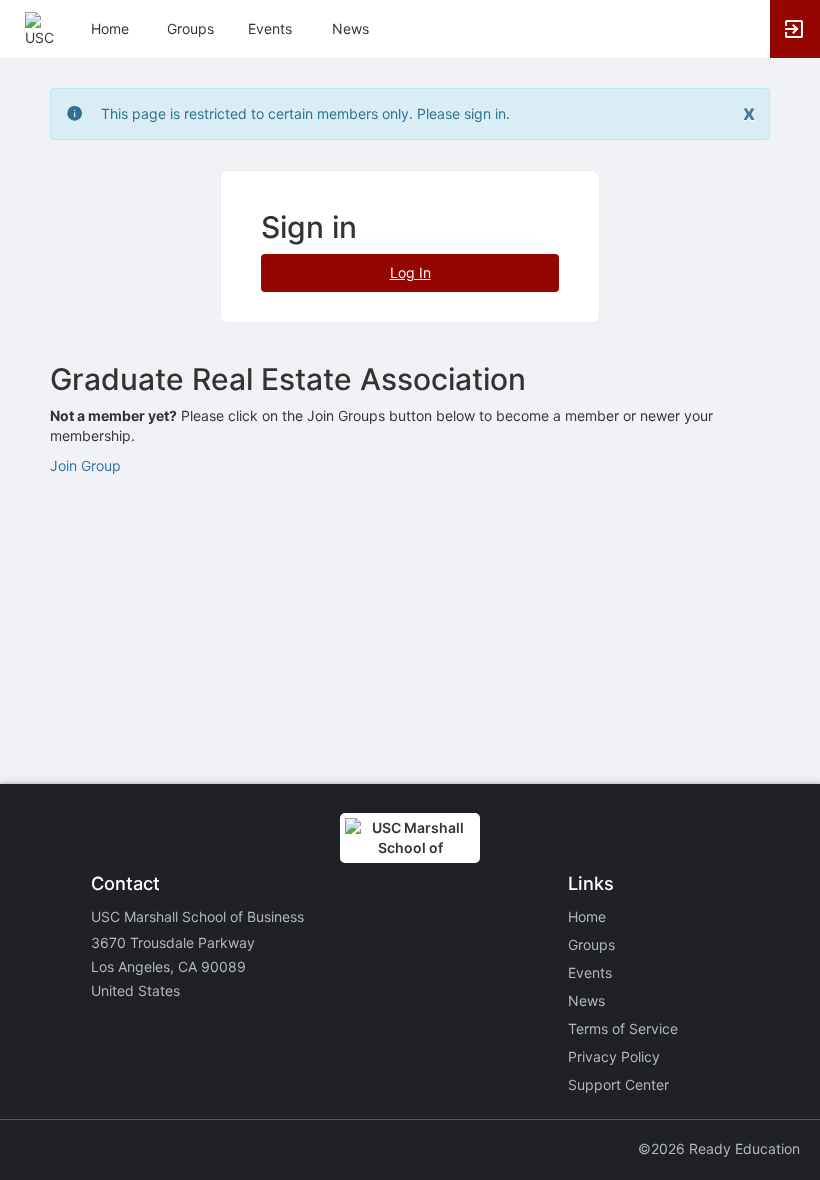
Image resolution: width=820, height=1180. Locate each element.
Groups (190, 28)
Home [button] (110, 28)
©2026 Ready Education (719, 1148)
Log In (410, 272)
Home (587, 916)
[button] (42, 27)
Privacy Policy (614, 1056)
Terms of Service (623, 1028)
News (350, 28)
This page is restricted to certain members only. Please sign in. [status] (305, 113)
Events (270, 28)
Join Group (85, 465)
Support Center (618, 1084)
